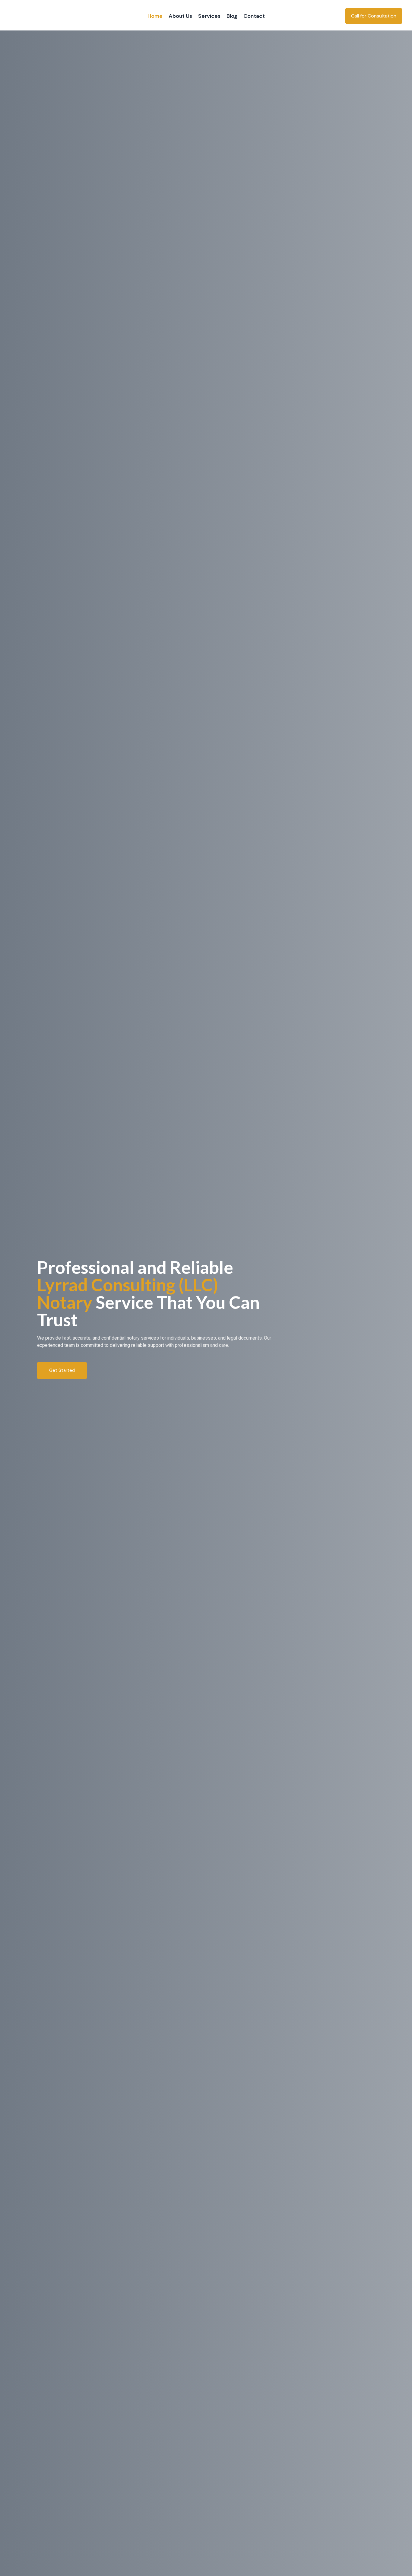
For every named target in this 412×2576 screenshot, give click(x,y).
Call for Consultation (374, 16)
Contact (254, 16)
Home (155, 16)
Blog (232, 16)
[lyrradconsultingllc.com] (49, 16)
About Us (180, 16)
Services (209, 16)
